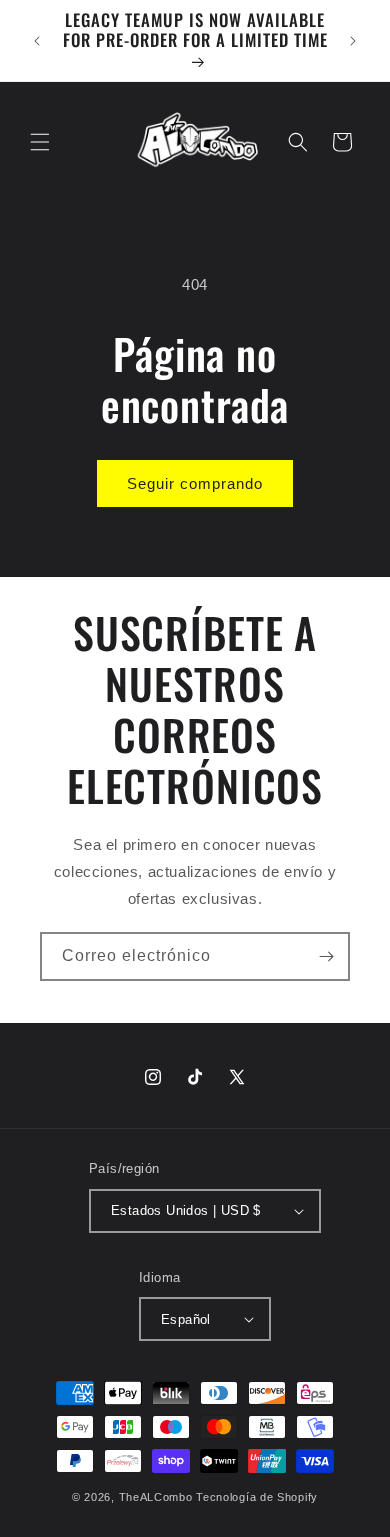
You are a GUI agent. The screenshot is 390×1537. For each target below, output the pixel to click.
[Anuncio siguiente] (353, 41)
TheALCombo (156, 1497)
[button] (40, 142)
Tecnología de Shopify (257, 1497)
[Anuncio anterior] (37, 41)
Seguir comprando (195, 483)
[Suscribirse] (326, 956)
